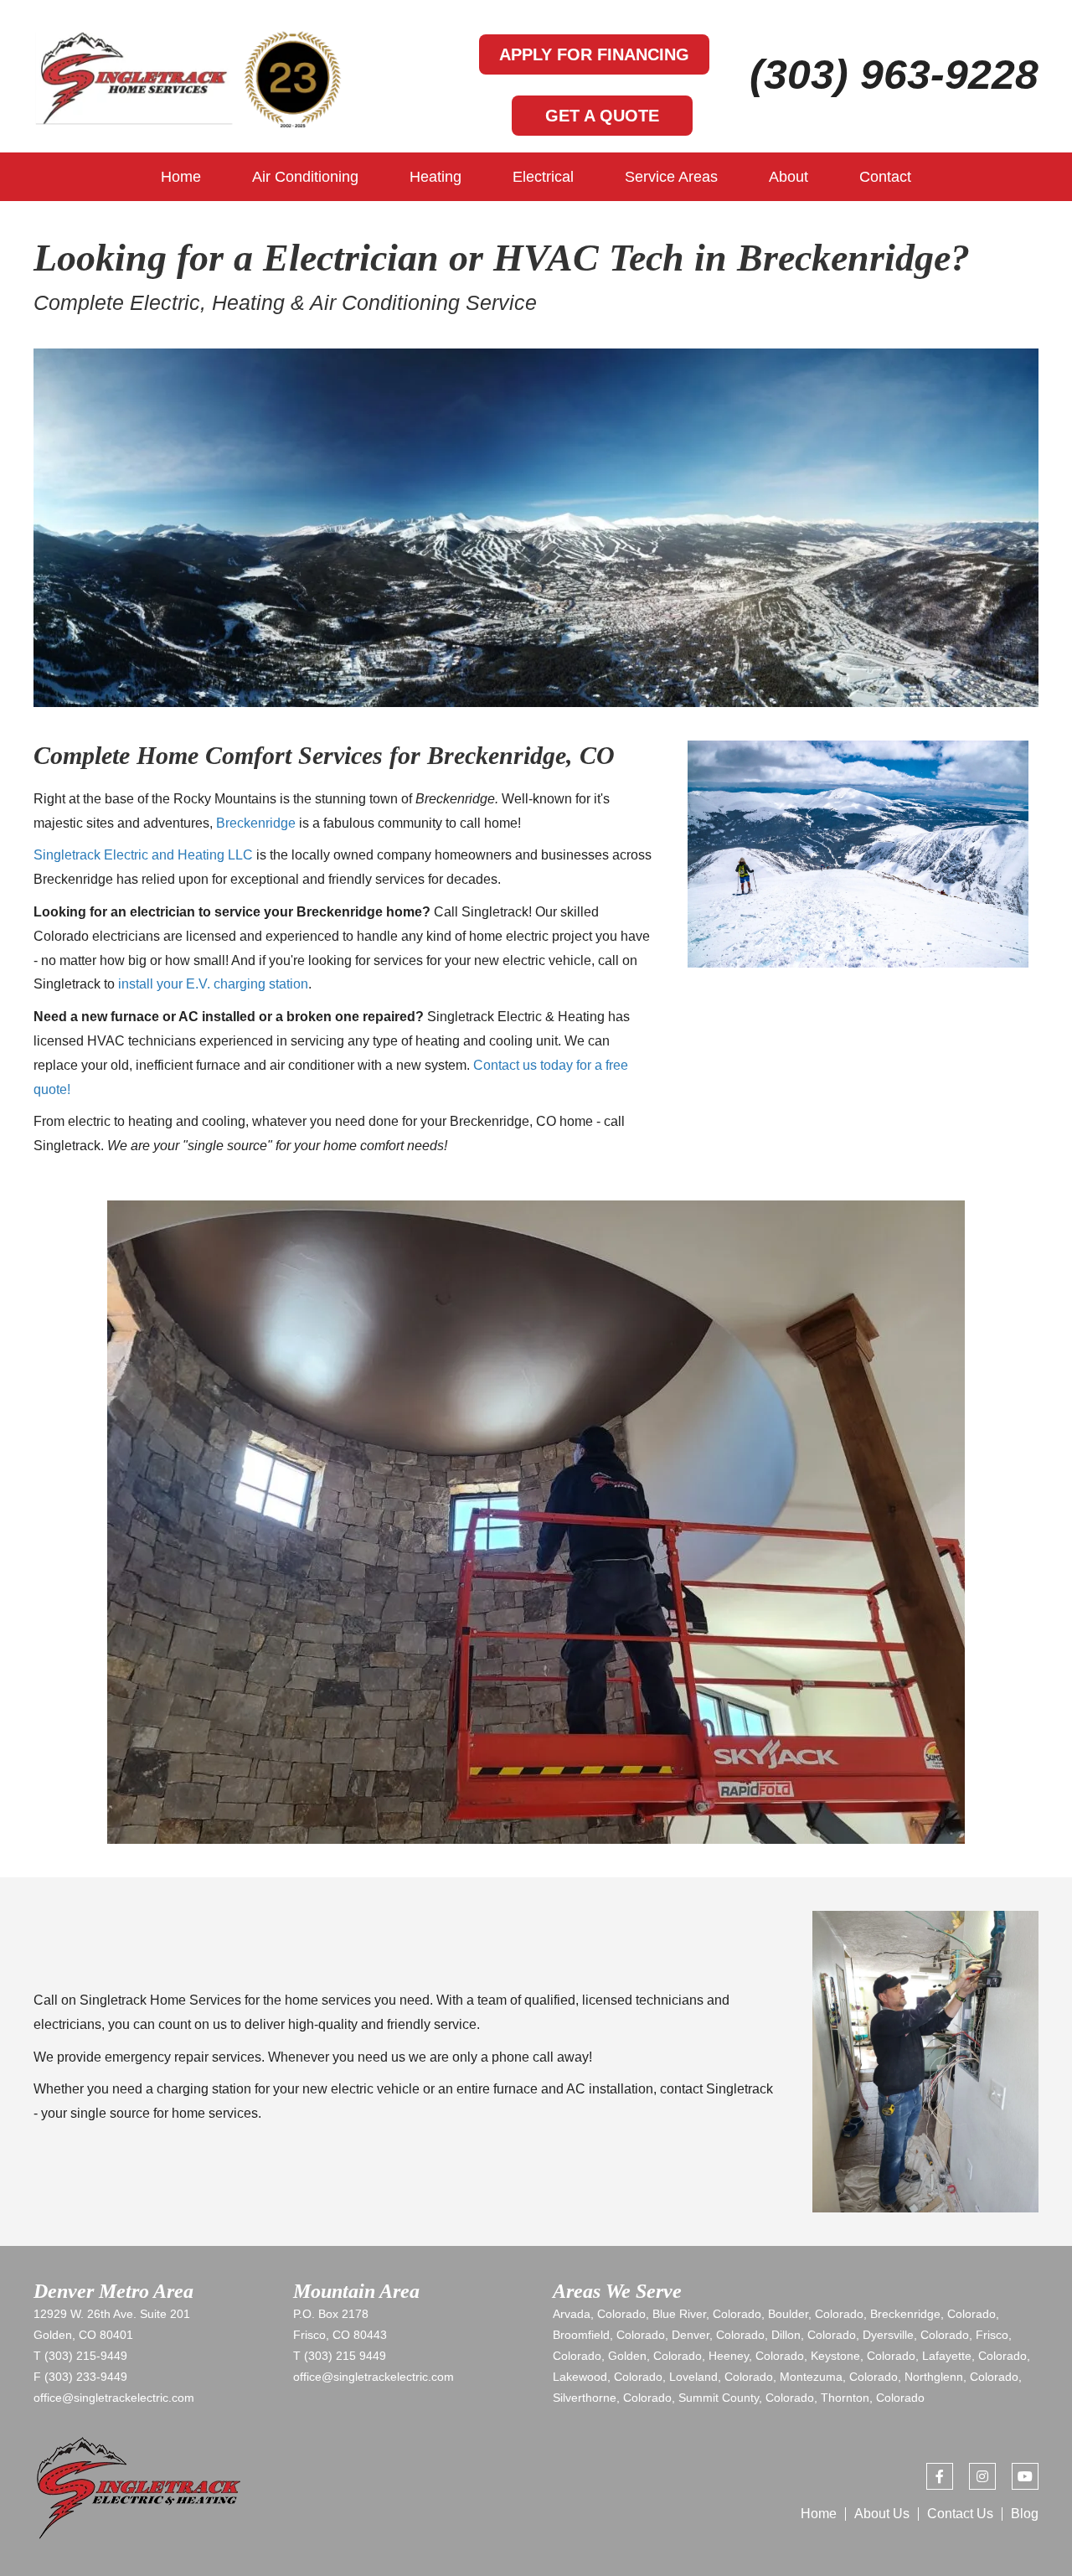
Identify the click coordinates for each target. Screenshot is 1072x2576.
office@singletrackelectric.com (114, 2398)
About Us (882, 2514)
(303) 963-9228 (894, 75)
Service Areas (671, 177)
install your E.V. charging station (213, 984)
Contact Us (960, 2514)
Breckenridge (256, 823)
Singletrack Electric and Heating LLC (143, 855)
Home (181, 177)
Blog (1025, 2514)
